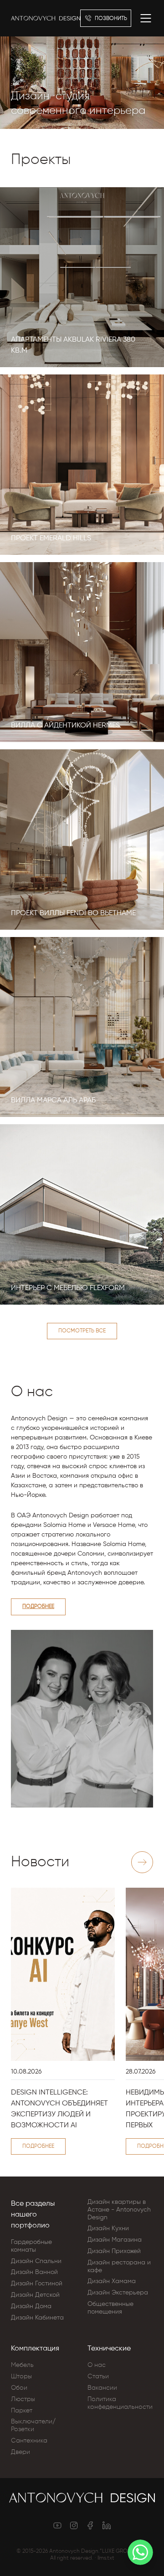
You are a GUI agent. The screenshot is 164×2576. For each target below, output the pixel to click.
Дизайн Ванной (34, 2272)
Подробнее (38, 1607)
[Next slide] (142, 1862)
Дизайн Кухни (108, 2228)
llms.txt (106, 2558)
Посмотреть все (82, 1331)
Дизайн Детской (35, 2295)
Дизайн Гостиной (37, 2284)
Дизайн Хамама (112, 2281)
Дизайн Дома (31, 2306)
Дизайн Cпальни (36, 2261)
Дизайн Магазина (115, 2240)
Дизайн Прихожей (114, 2251)
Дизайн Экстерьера (118, 2293)
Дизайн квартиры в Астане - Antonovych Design (119, 2210)
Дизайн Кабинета (37, 2318)
